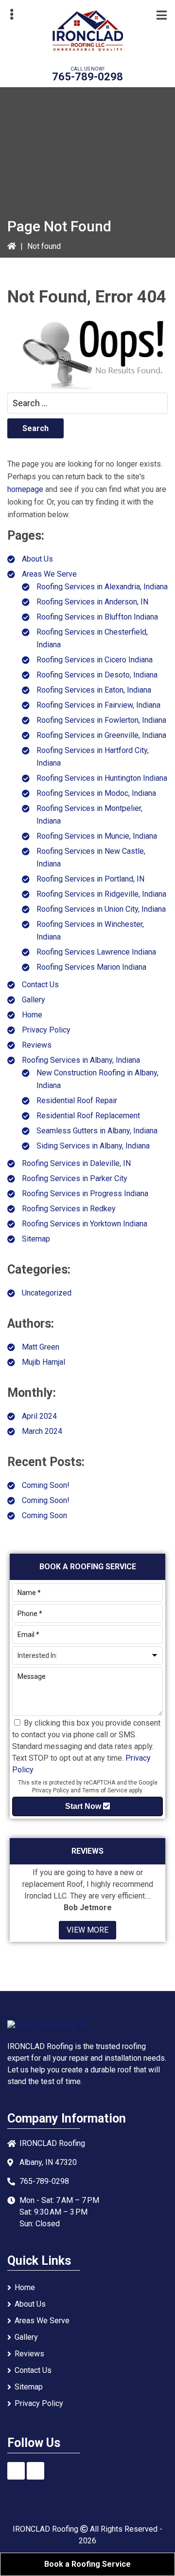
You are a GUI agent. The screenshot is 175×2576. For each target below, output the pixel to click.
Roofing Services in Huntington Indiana (102, 778)
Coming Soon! (46, 1485)
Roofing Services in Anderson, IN (92, 602)
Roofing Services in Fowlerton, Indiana (101, 720)
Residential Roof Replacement (88, 1116)
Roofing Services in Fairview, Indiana (98, 705)
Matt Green (41, 1347)
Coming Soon (44, 1515)
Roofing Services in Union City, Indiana (101, 909)
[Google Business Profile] (35, 2471)
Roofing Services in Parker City (75, 1178)
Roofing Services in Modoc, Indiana (96, 793)
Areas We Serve (49, 574)
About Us (37, 559)
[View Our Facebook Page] (16, 2471)
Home (32, 1015)
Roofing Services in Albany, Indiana (81, 1060)
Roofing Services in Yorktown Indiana (85, 1224)
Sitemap (36, 1239)
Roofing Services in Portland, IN (90, 879)
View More (87, 1930)
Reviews (37, 1045)
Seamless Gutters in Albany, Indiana (97, 1131)
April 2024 (39, 1416)
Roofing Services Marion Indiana (91, 967)
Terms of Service (105, 1790)
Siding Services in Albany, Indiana (93, 1146)
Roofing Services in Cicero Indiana (95, 660)
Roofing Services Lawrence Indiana (96, 952)
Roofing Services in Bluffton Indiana (97, 617)
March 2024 (42, 1431)
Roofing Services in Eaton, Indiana (94, 690)
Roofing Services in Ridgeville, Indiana (101, 894)
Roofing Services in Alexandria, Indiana (102, 587)
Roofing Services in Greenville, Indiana (101, 735)
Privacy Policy (46, 1030)
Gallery (34, 1000)
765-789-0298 (87, 77)
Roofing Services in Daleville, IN (76, 1163)
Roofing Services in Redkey (69, 1209)
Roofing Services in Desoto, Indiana (97, 675)
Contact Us (40, 985)
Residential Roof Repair (77, 1100)
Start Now (84, 1806)
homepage (25, 489)
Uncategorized (47, 1293)
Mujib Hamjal (44, 1362)
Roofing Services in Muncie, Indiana (97, 836)
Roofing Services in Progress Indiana (85, 1194)
